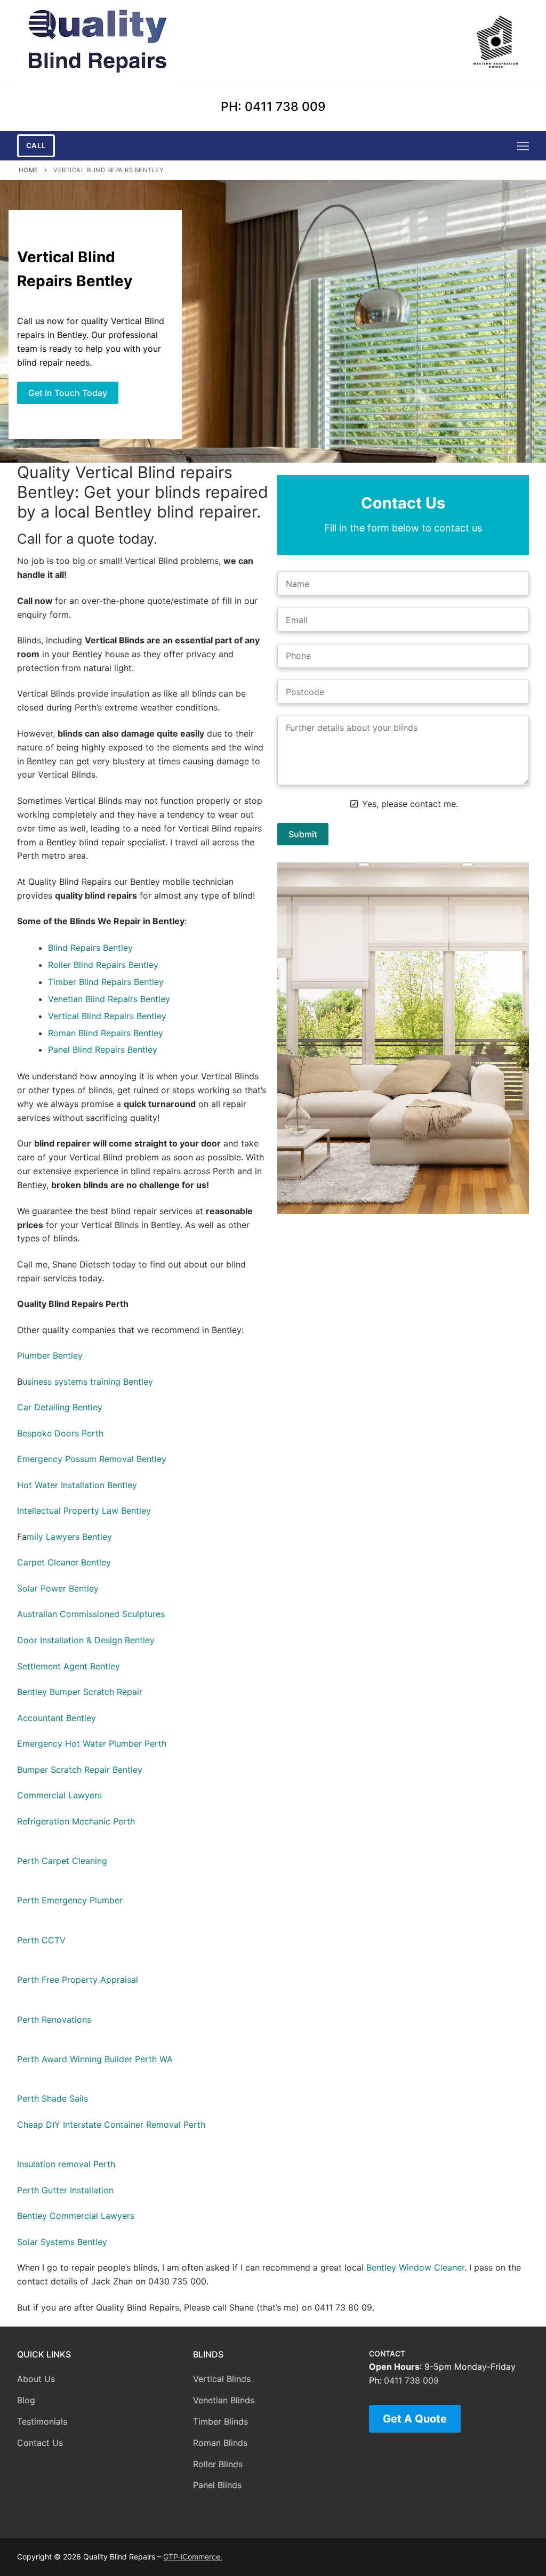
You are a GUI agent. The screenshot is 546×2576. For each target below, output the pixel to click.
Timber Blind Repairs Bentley (106, 982)
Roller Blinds (218, 2464)
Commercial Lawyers (59, 1795)
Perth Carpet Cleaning (62, 1861)
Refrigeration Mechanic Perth (76, 1821)
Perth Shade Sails (53, 2098)
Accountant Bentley (57, 1718)
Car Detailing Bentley (60, 1407)
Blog (26, 2400)
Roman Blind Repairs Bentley (106, 1033)
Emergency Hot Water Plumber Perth (92, 1743)
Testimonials (42, 2421)
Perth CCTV (41, 1940)
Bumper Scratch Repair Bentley (80, 1770)
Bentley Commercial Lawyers (76, 2216)
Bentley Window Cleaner (415, 2267)
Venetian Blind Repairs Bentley (109, 999)
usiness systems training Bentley (88, 1382)
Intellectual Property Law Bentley (84, 1511)
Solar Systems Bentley (62, 2242)
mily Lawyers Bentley (69, 1537)
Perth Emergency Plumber (70, 1900)
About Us (36, 2379)
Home (29, 170)
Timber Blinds (220, 2421)
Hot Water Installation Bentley (77, 1485)
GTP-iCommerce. (193, 2557)
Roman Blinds (220, 2443)
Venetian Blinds (224, 2400)
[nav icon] (523, 146)
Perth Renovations (54, 2020)
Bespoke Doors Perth (60, 1433)
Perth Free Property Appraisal (78, 1980)
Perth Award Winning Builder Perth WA (95, 2059)
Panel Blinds (217, 2485)
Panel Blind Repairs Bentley (103, 1049)
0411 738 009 (411, 2380)
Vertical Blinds (222, 2379)
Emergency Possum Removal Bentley (92, 1459)
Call (36, 146)
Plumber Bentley (50, 1355)
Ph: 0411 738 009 (273, 107)
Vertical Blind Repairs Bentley (107, 1016)
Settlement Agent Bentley (69, 1666)
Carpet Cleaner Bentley (64, 1562)
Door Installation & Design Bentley (86, 1640)
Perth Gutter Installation (65, 2190)
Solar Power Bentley (58, 1588)
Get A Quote (415, 2419)
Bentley (118, 948)
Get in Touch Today (68, 393)
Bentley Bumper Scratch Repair (80, 1692)
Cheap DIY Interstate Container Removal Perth (111, 2125)
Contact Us (40, 2443)
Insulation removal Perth (66, 2164)
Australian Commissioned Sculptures (91, 1614)
